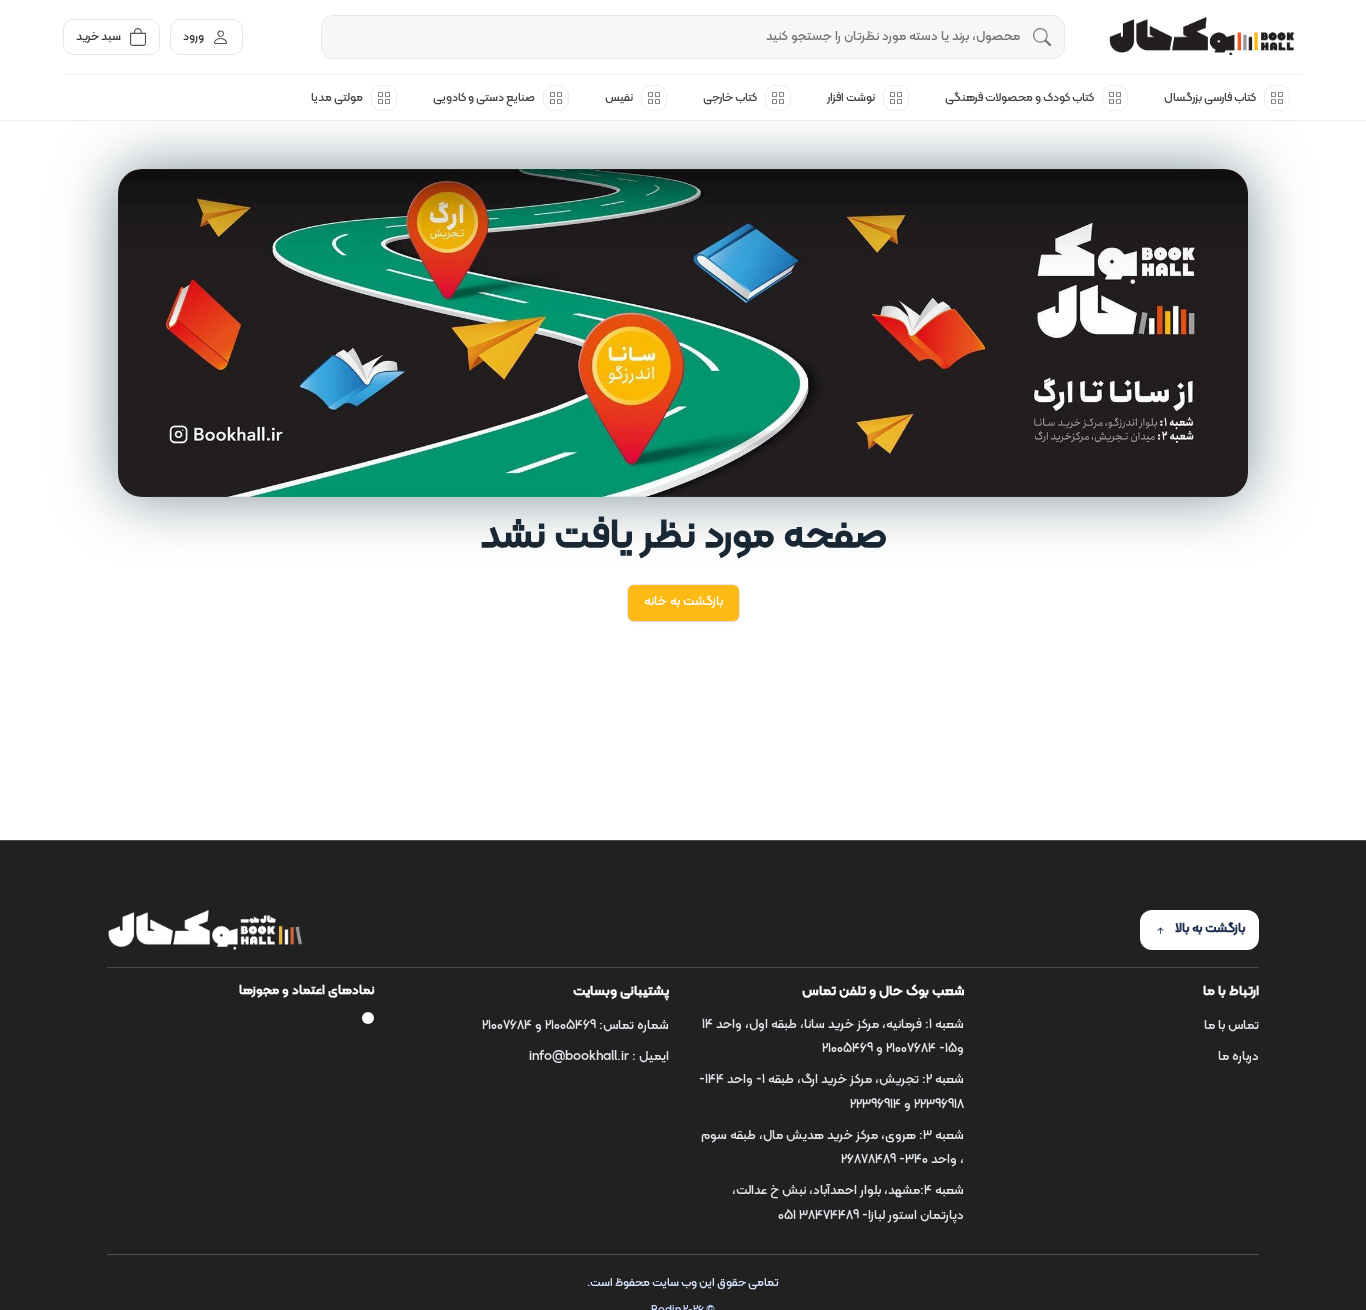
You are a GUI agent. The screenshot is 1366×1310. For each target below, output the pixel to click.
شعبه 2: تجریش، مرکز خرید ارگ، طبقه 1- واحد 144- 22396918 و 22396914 (831, 1092)
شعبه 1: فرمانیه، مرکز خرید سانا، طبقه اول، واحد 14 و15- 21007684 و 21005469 (833, 1037)
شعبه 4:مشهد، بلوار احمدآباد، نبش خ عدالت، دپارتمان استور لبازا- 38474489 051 (848, 1203)
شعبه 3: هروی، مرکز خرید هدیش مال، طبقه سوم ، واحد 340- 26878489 (832, 1148)
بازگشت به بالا (1210, 929)
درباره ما (1238, 1057)
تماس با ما (1231, 1026)
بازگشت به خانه (683, 602)
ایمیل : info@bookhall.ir (599, 1057)
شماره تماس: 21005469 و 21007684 (575, 1026)
